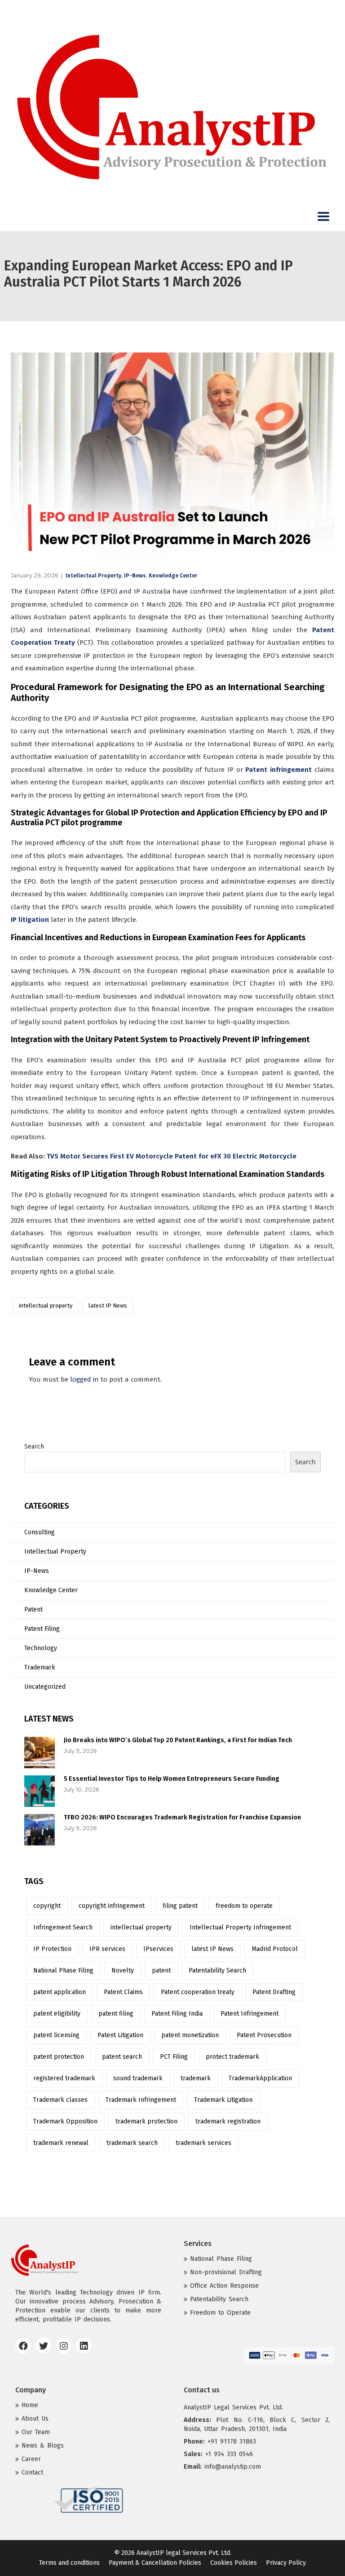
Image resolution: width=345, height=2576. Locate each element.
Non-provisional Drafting (226, 2272)
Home (30, 2405)
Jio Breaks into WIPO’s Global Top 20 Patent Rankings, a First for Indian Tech (178, 1740)
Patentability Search (217, 1971)
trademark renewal (61, 2143)
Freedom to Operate (220, 2313)
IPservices (158, 1949)
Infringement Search (63, 1927)
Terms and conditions (69, 2563)
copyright (47, 1906)
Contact (32, 2473)
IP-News (135, 576)
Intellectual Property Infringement (240, 1927)
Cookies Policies (234, 2563)
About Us (35, 2419)
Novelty (123, 1971)
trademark (196, 2078)
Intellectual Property (93, 576)
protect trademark (232, 2057)
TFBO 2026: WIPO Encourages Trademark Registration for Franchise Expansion (182, 1817)
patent (161, 1971)
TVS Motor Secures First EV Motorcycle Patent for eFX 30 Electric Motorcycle (172, 1156)
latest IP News (108, 1306)
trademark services (203, 2143)
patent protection (59, 2057)
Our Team (36, 2432)
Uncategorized (45, 1687)
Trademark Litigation (223, 2100)
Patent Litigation (120, 2035)
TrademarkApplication (260, 2078)
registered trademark (64, 2078)
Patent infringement (279, 770)
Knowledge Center (173, 576)
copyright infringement (112, 1906)
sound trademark (138, 2078)
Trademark (40, 1667)
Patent (33, 1609)
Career (31, 2459)
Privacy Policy (286, 2563)
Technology (41, 1648)
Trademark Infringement (141, 2100)
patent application (60, 1992)
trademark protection (146, 2121)
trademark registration (228, 2121)
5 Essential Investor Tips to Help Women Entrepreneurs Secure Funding (172, 1779)
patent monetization (190, 2035)
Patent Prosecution (264, 2035)
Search (34, 1447)
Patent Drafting (274, 1992)
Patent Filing (42, 1629)
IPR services (107, 1949)
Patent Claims (123, 1992)
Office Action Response (224, 2286)
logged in (84, 1379)
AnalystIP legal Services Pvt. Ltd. (184, 2553)
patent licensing (56, 2035)
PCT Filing (174, 2057)
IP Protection (52, 1949)
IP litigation (30, 920)
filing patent (180, 1906)
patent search (122, 2057)
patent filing (116, 2014)
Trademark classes (60, 2100)
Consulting (40, 1532)
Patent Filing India (177, 2014)
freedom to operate (244, 1906)
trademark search (132, 2143)
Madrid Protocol (275, 1949)
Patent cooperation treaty (198, 1992)
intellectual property (46, 1306)
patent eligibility (57, 2014)
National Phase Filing (63, 1971)
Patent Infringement (250, 2014)
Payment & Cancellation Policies (155, 2563)
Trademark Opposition (65, 2121)
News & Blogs (43, 2446)
